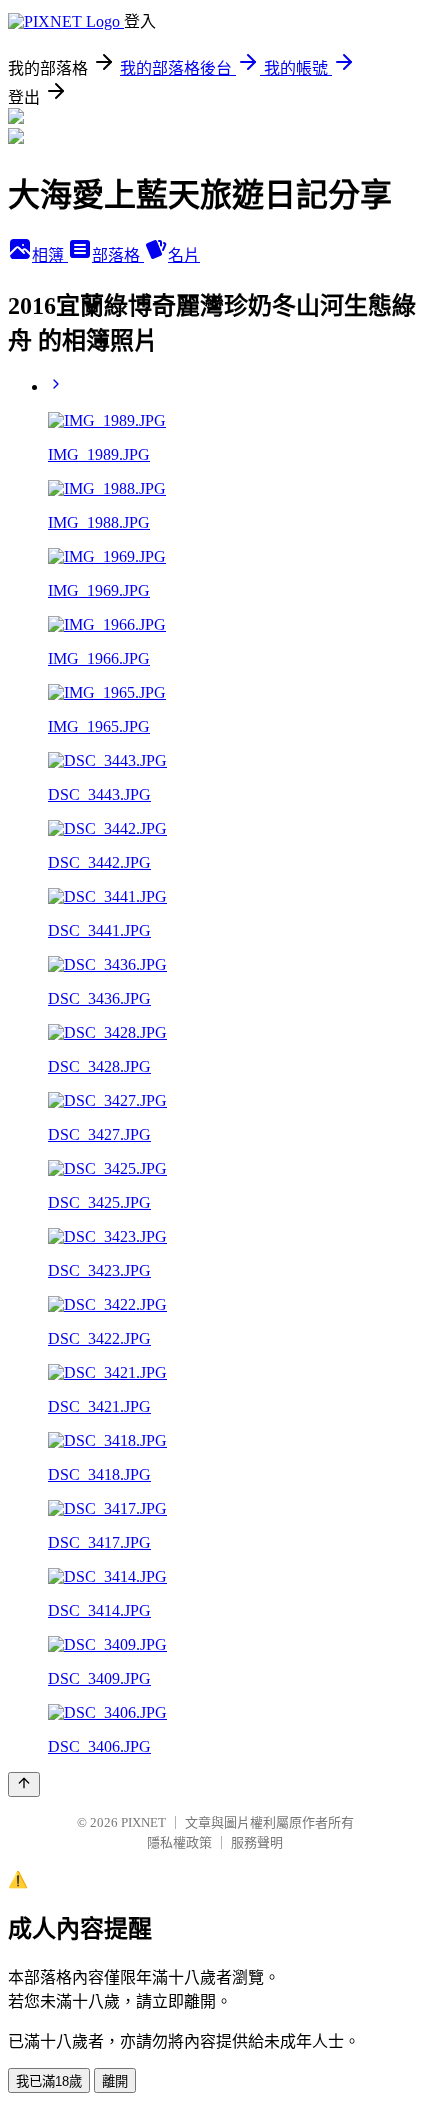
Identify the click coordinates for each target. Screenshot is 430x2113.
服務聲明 (257, 1842)
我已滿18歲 (49, 2081)
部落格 (118, 255)
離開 (115, 2081)
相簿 (50, 255)
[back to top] (24, 1784)
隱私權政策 (179, 1842)
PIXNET (143, 1822)
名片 (184, 255)
